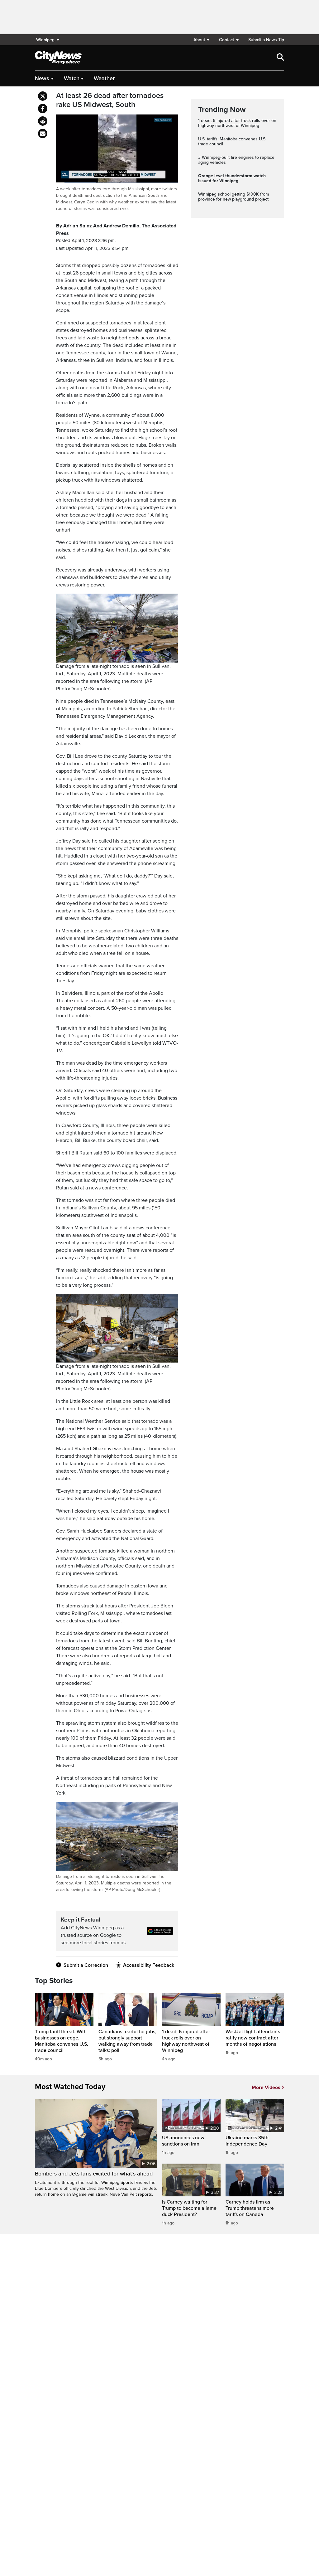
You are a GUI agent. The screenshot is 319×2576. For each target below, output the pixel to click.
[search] (280, 58)
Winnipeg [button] (45, 40)
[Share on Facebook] (43, 109)
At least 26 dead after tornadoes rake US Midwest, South (110, 100)
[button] (201, 40)
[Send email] (43, 134)
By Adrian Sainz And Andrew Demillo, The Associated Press (116, 230)
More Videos (266, 2088)
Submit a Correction (86, 1965)
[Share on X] (43, 96)
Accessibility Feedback (149, 1965)
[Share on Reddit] (43, 121)
